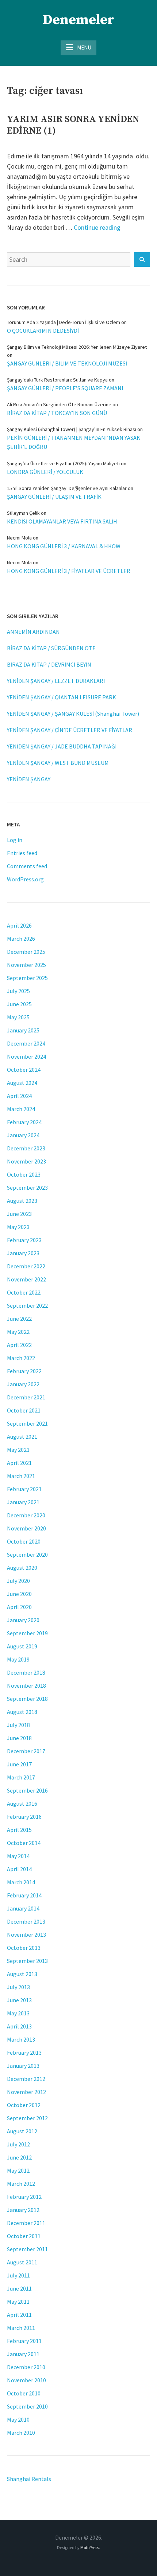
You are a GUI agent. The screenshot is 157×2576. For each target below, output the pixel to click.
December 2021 (26, 1397)
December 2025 (26, 952)
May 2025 (18, 1017)
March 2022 (21, 1358)
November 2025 (26, 965)
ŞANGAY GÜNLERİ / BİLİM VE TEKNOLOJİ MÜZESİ (67, 363)
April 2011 (19, 2315)
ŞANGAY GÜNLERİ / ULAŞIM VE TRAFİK (54, 497)
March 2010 (21, 2433)
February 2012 (24, 2197)
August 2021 (22, 1437)
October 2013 (24, 1948)
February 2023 (24, 1240)
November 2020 (26, 1528)
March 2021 (21, 1476)
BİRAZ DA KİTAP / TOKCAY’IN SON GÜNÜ (57, 413)
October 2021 (24, 1410)
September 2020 (27, 1554)
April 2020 (19, 1607)
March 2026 (21, 939)
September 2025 (27, 978)
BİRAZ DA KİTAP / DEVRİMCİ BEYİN (49, 664)
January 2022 (23, 1384)
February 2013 (24, 2052)
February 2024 (24, 1122)
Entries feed (22, 853)
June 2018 (19, 1738)
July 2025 (18, 991)
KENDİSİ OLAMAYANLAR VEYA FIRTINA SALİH (62, 521)
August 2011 (22, 2262)
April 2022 (19, 1345)
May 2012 (18, 2170)
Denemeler (78, 20)
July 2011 (18, 2275)
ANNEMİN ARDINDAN (33, 632)
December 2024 (26, 1043)
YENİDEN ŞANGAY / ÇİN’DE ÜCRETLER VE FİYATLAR (70, 730)
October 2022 (24, 1292)
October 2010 (24, 2393)
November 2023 (26, 1161)
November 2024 (26, 1056)
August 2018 (22, 1712)
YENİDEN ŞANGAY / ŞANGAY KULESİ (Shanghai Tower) (73, 714)
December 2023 (26, 1148)
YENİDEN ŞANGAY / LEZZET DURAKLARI (56, 681)
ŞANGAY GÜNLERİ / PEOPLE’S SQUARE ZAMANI (65, 388)
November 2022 (26, 1279)
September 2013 (27, 1961)
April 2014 (19, 1869)
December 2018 (26, 1672)
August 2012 (22, 2131)
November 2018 (26, 1686)
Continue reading (97, 227)
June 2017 (19, 1764)
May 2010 (18, 2419)
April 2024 (19, 1096)
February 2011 (24, 2341)
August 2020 (22, 1568)
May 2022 (18, 1332)
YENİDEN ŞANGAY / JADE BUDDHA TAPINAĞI (62, 746)
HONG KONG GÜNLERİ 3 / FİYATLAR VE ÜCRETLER (69, 571)
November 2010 (26, 2380)
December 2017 (26, 1751)
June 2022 (19, 1319)
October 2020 (24, 1541)
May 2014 (18, 1856)
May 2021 (18, 1450)
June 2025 (19, 1004)
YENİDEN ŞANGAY (29, 779)
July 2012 (18, 2144)
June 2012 (19, 2157)
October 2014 (24, 1843)
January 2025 (23, 1030)
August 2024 (22, 1083)
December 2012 (26, 2079)
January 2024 (23, 1135)
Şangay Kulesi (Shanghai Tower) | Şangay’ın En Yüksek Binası (72, 429)
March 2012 (21, 2184)
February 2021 (24, 1489)
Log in (15, 840)
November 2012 (26, 2092)
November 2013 (26, 1935)
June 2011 (19, 2288)
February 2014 (24, 1895)
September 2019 (27, 1633)
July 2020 (18, 1581)
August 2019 (22, 1646)
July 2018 (18, 1725)
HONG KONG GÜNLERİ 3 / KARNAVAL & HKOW (64, 546)
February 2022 (24, 1371)
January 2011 (23, 2354)
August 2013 (22, 1974)
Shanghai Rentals (29, 2479)
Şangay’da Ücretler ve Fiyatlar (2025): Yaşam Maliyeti (63, 463)
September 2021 (27, 1423)
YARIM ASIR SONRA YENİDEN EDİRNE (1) (73, 125)
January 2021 (23, 1502)
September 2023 (27, 1188)
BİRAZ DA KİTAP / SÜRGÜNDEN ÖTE (51, 648)
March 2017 (21, 1777)
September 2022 (27, 1305)
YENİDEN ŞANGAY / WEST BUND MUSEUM (58, 763)
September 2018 (27, 1699)
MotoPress (90, 2547)
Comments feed (27, 866)
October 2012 (24, 2105)
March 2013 (21, 2039)
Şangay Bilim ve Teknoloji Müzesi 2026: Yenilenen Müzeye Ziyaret (77, 347)
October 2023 (24, 1174)
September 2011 (27, 2249)
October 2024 (24, 1070)
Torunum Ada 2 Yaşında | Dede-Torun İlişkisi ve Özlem (64, 322)
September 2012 (27, 2118)
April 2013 (19, 2026)
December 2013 (26, 1921)
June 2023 (19, 1214)
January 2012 (23, 2210)
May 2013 (18, 2013)
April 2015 (19, 1830)
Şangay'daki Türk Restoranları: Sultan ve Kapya (57, 380)
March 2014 (21, 1882)
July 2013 (18, 1987)
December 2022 (26, 1266)
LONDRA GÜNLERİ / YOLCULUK (45, 472)
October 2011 (24, 2236)
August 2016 (22, 1803)
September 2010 (27, 2406)
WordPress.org (25, 879)
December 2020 (26, 1515)
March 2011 (21, 2328)
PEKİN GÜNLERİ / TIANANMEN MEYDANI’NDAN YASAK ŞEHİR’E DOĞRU (74, 442)
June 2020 (19, 1594)
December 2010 (26, 2367)
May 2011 (18, 2302)
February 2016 (24, 1817)
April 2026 (19, 925)
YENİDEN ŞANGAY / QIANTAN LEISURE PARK (62, 697)
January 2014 (23, 1908)
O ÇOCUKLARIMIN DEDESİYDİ (43, 331)
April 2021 (19, 1463)
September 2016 (27, 1790)
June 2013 (19, 2000)
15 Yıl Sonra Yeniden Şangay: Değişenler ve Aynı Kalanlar (67, 488)
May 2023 (18, 1227)
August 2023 (22, 1201)
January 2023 (23, 1253)
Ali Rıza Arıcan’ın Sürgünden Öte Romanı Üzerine (59, 404)
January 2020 (23, 1620)
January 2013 (23, 2066)
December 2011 (26, 2223)
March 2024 (21, 1109)
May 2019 (18, 1659)
